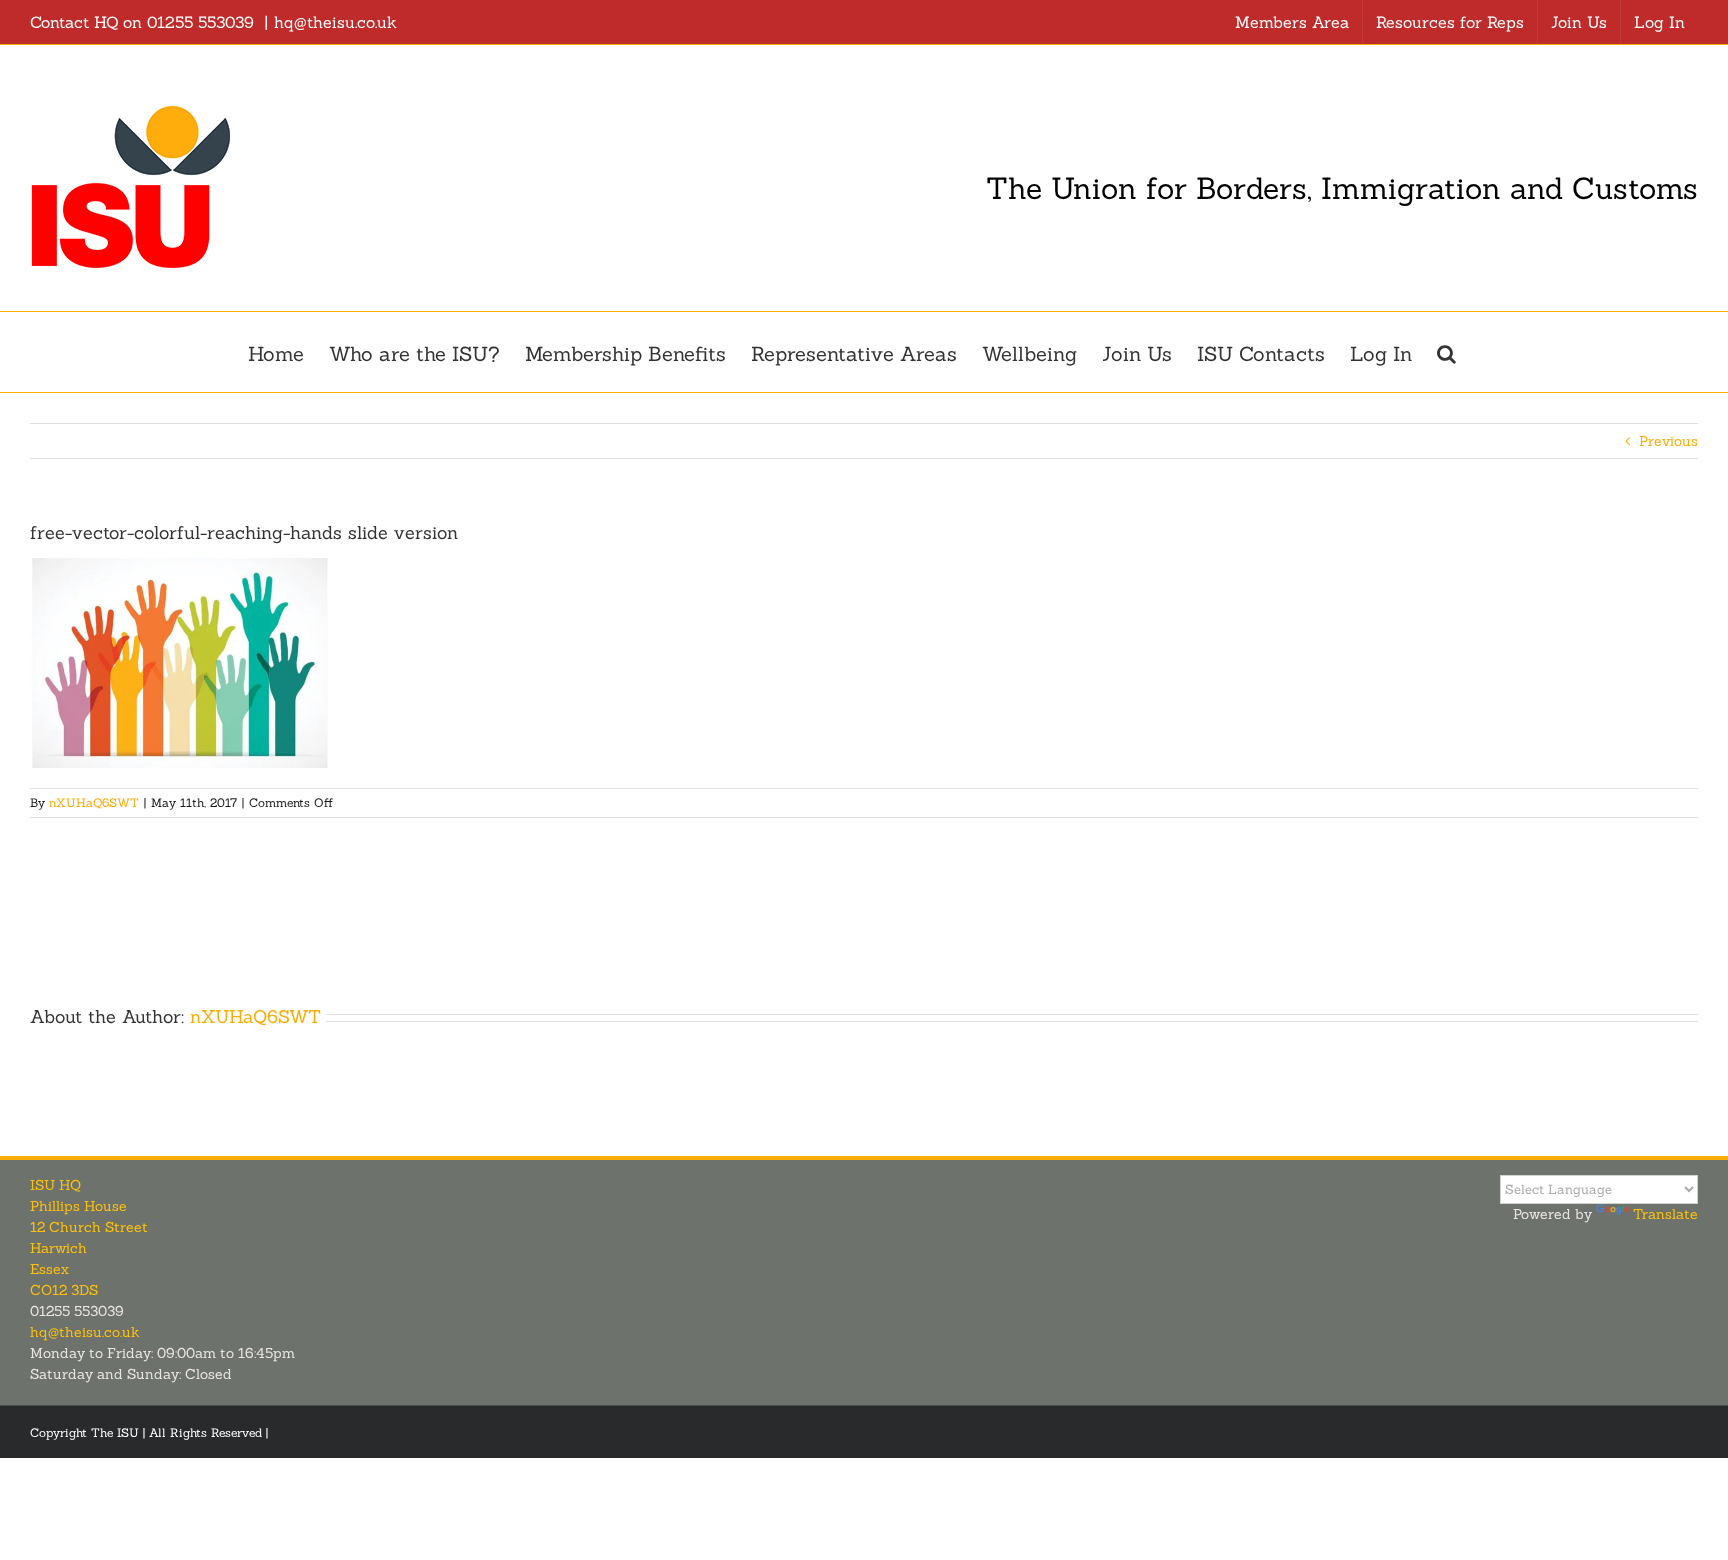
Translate (1665, 1214)
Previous (1668, 441)
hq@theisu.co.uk (335, 22)
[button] (1446, 352)
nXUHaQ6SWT (94, 802)
